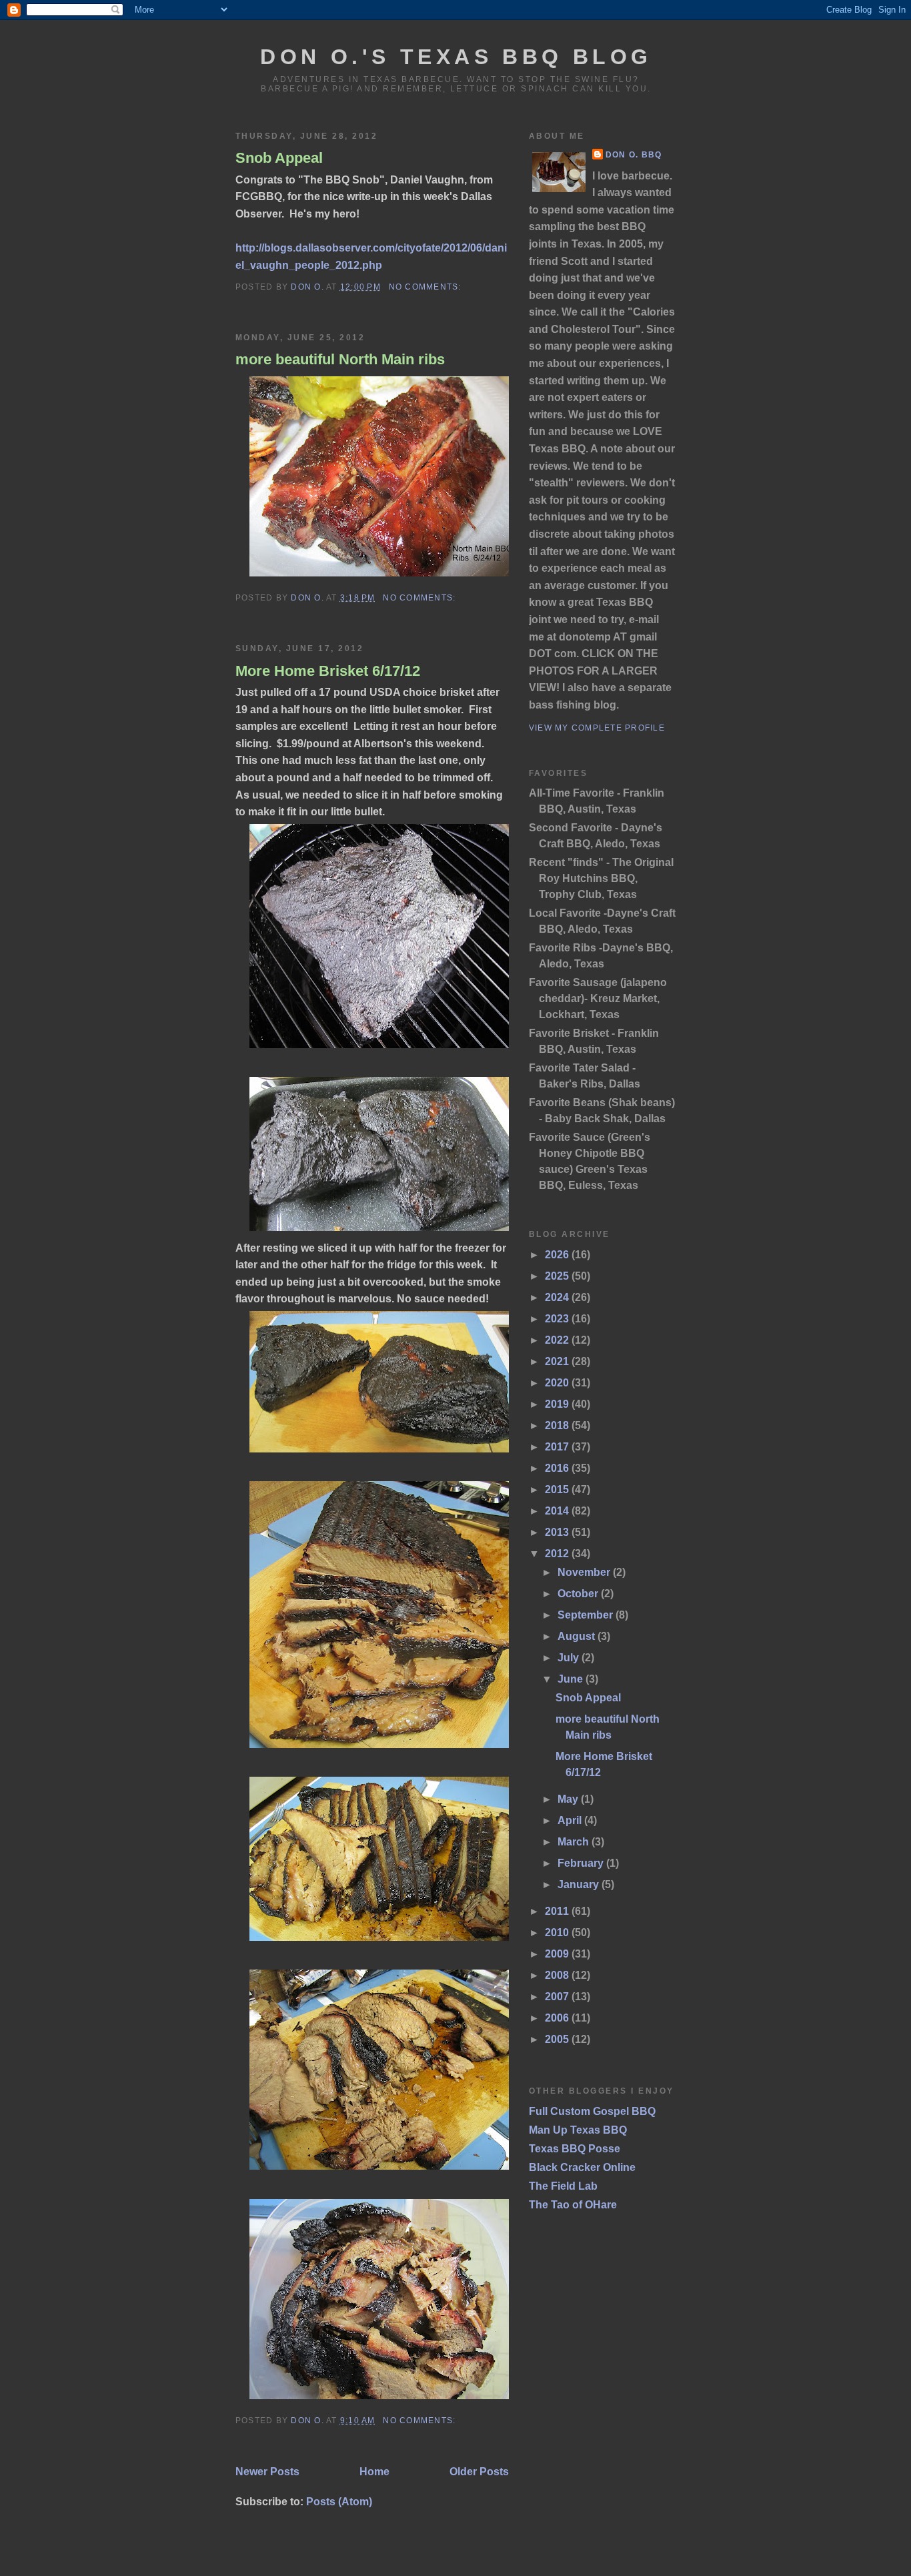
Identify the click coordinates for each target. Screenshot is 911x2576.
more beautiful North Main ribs (340, 359)
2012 (558, 1554)
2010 (558, 1933)
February (582, 1863)
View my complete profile (597, 728)
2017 (558, 1447)
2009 (558, 1954)
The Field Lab (563, 2186)
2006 (558, 2018)
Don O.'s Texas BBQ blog (456, 57)
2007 (558, 1997)
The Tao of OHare (573, 2205)
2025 (558, 1276)
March (575, 1842)
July (570, 1658)
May (569, 1799)
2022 (558, 1340)
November (585, 1572)
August (578, 1636)
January (580, 1884)
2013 (558, 1532)
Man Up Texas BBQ (578, 2130)
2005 (558, 2039)
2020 (558, 1383)
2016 (558, 1468)
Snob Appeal (279, 158)
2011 (558, 1911)
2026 (558, 1255)
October (579, 1594)
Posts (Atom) (339, 2502)
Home (374, 2472)
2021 (558, 1361)
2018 (558, 1425)
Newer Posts (267, 2472)
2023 (558, 1319)
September (587, 1615)
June (572, 1679)
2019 (558, 1404)
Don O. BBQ (634, 155)
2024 (558, 1297)
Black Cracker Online (582, 2167)
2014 (558, 1511)
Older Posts (479, 2472)
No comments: (426, 287)
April (571, 1820)
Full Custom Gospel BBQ (592, 2111)
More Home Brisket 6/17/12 (328, 671)
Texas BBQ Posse (575, 2149)
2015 (558, 1489)
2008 (558, 1975)
